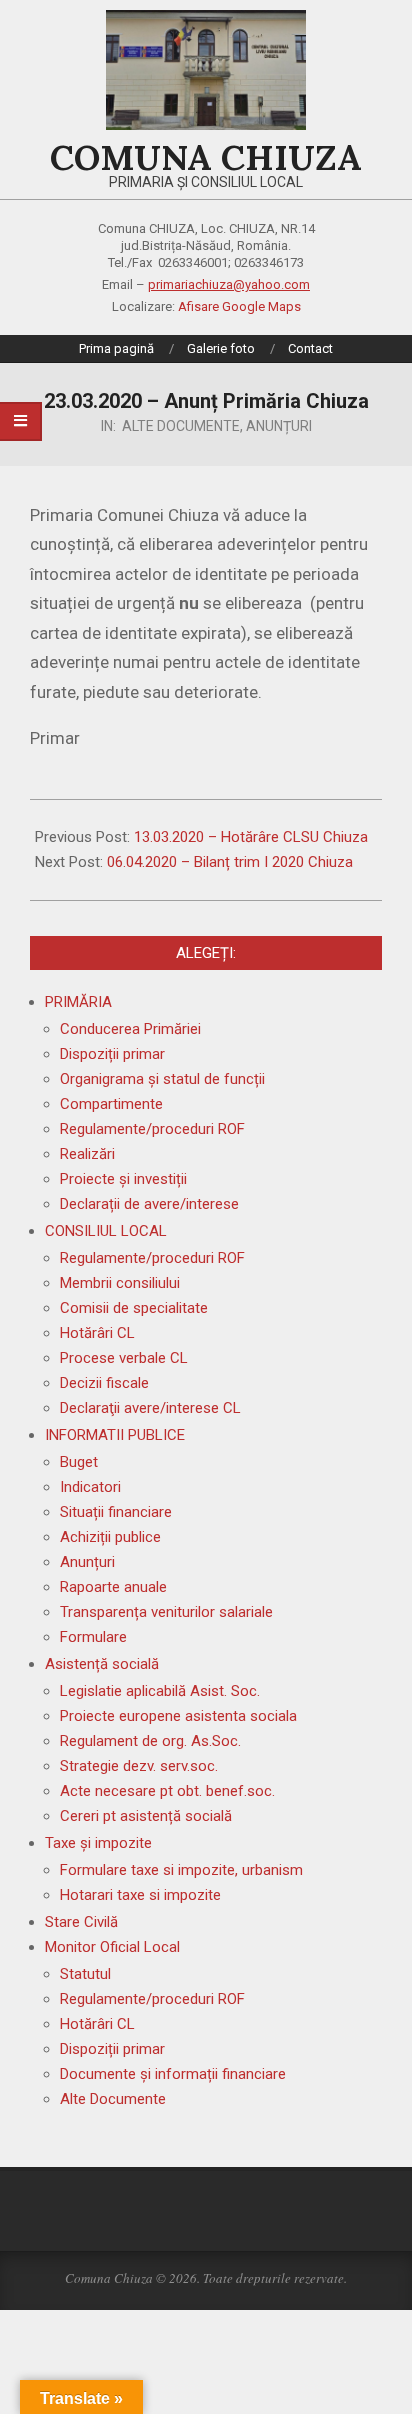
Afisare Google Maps (239, 306)
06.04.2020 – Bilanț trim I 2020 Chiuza (230, 862)
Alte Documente (181, 426)
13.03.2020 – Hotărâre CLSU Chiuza (251, 837)
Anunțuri (279, 426)
